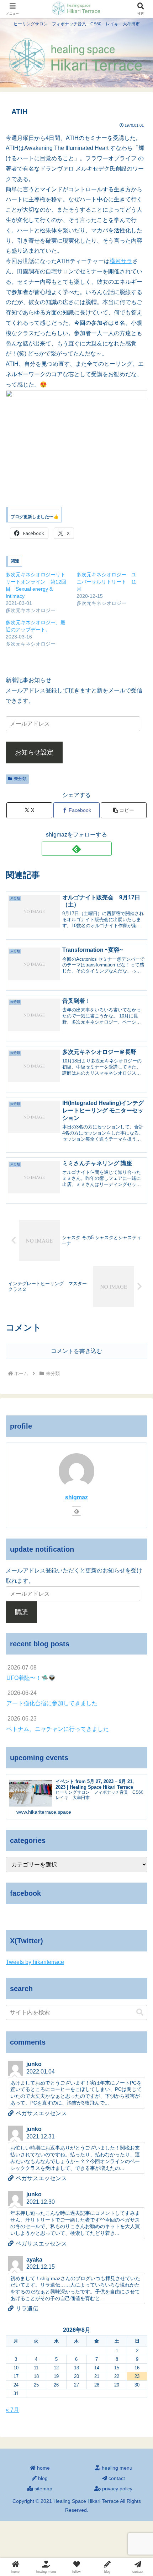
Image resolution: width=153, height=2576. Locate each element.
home (43, 2468)
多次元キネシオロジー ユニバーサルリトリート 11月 (106, 582)
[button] (124, 810)
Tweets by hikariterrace (35, 1962)
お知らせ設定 (34, 752)
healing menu (116, 2468)
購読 (21, 1612)
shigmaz (76, 1497)
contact (116, 2478)
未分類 (20, 779)
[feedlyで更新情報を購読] (77, 849)
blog (42, 2478)
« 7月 (12, 2410)
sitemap (43, 2489)
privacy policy (117, 2489)
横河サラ (121, 261)
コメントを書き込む (76, 1351)
